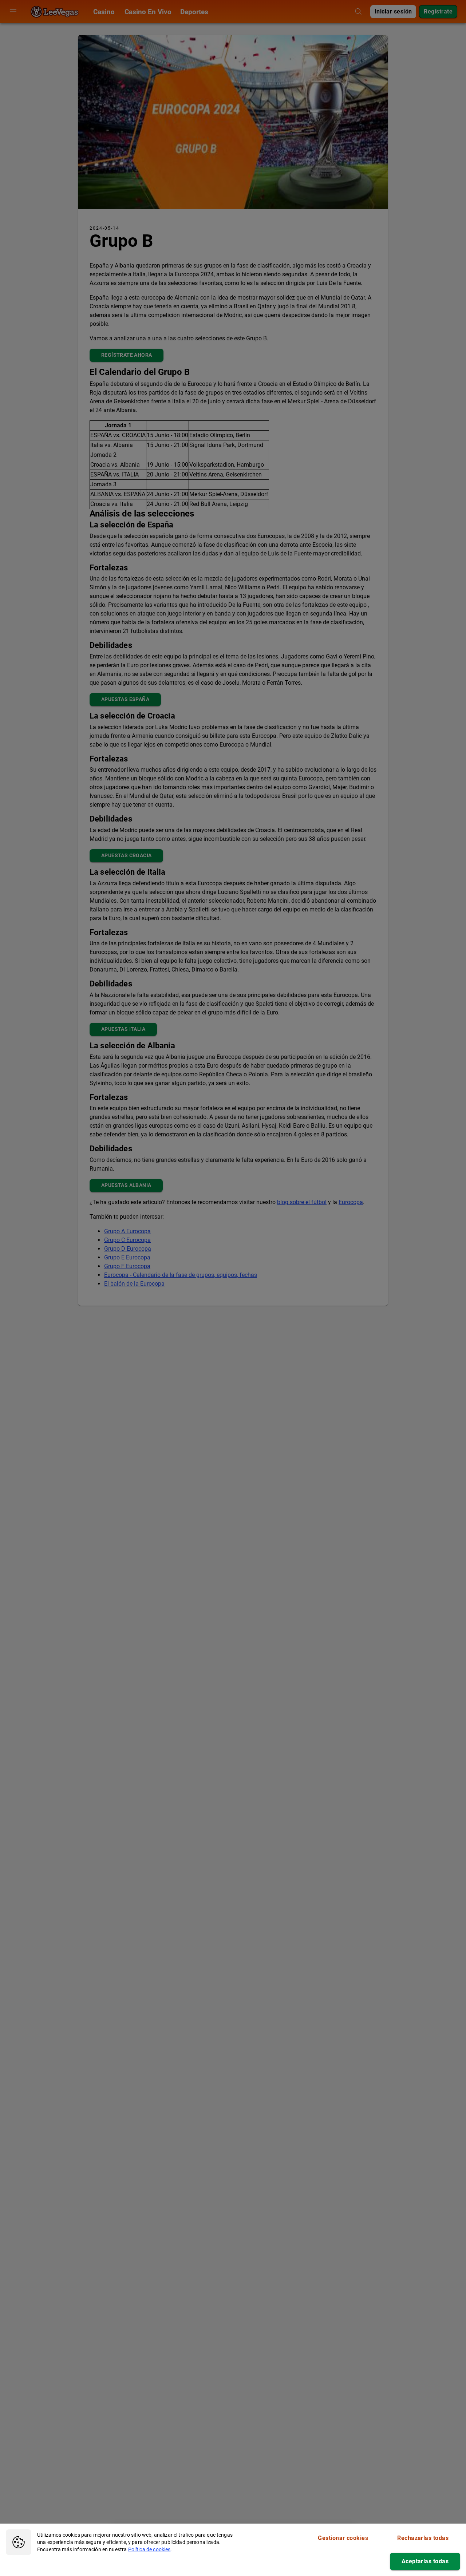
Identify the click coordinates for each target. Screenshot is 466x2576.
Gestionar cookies (343, 2538)
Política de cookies (149, 2549)
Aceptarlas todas (425, 2561)
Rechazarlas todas (423, 2538)
